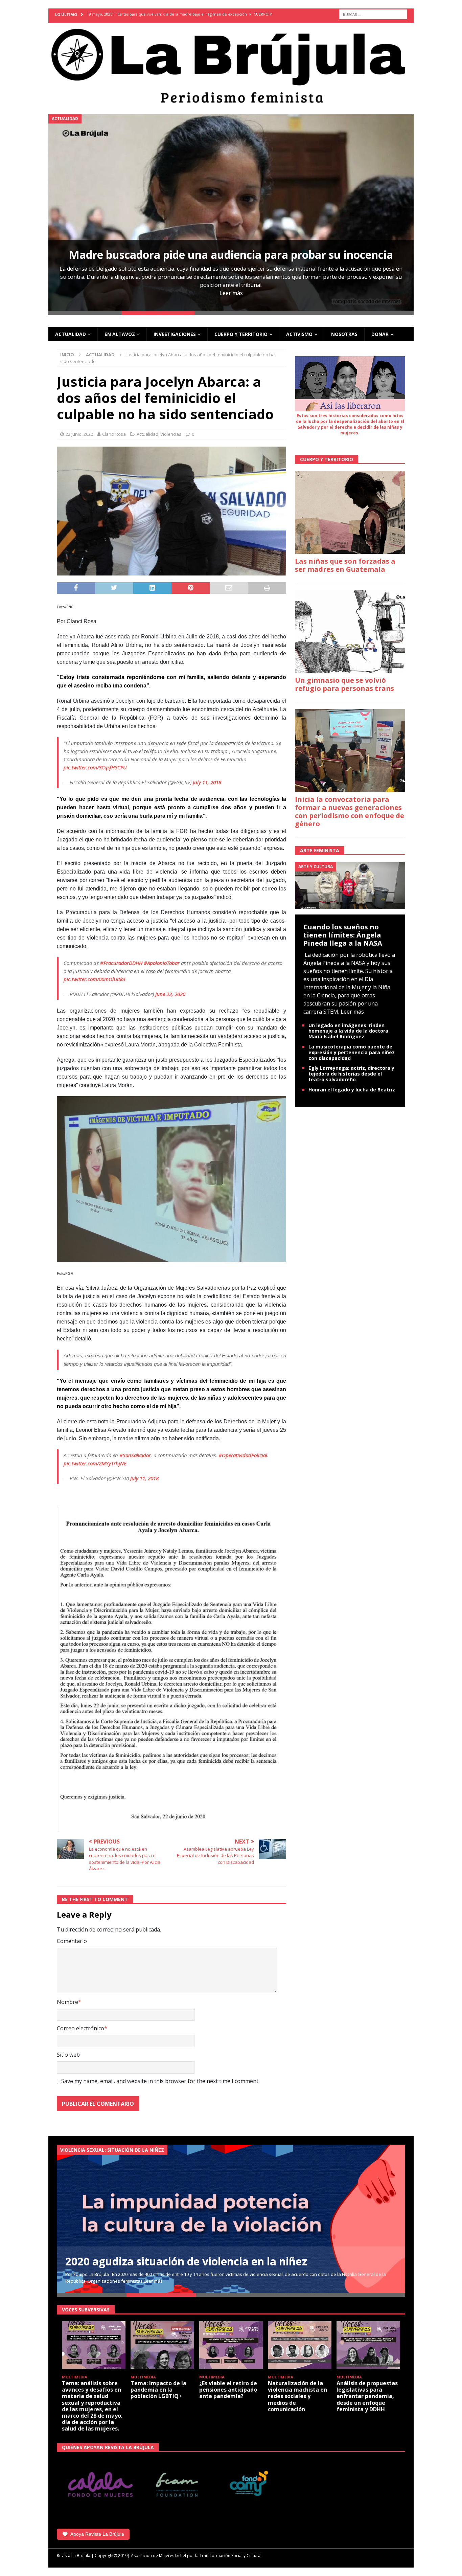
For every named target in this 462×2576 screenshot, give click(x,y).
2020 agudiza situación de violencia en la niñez (186, 2261)
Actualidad (71, 334)
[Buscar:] (373, 14)
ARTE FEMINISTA (320, 850)
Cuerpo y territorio (241, 334)
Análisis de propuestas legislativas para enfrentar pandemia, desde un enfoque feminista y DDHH (367, 2396)
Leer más (231, 293)
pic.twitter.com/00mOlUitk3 (94, 979)
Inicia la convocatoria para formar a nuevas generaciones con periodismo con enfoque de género (350, 811)
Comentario (72, 1941)
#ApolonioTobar (162, 963)
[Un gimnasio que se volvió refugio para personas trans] (350, 631)
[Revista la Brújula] (231, 65)
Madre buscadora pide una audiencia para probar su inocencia (231, 255)
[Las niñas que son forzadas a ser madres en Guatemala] (350, 512)
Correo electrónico (80, 2028)
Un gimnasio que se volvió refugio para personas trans (344, 684)
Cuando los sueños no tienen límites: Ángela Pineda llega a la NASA (343, 935)
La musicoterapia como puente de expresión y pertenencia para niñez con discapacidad (352, 1052)
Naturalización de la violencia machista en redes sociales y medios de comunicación (297, 2396)
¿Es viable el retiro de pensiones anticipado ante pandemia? (228, 2390)
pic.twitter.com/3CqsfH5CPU (95, 767)
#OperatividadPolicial (243, 1455)
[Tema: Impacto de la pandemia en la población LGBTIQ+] (162, 2345)
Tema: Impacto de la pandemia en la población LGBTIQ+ (158, 2390)
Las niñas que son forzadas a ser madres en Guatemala (345, 565)
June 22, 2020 (170, 994)
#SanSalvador (135, 1455)
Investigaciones (175, 334)
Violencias (171, 434)
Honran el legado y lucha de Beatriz (352, 1090)
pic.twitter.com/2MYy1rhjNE (95, 1463)
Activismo (299, 334)
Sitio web (68, 2055)
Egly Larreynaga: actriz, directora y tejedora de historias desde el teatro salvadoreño (351, 1074)
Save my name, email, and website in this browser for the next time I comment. (160, 2081)
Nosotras (344, 334)
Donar (380, 334)
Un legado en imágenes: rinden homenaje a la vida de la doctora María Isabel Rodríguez (348, 1031)
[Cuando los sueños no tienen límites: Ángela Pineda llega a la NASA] (350, 885)
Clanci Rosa (114, 434)
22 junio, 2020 (79, 434)
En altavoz (120, 334)
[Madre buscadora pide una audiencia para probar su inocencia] (231, 212)
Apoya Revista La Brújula (97, 2534)
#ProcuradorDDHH (121, 963)
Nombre (67, 2002)
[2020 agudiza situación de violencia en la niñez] (231, 2219)
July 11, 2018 (207, 782)
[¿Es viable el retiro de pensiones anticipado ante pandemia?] (231, 2345)
